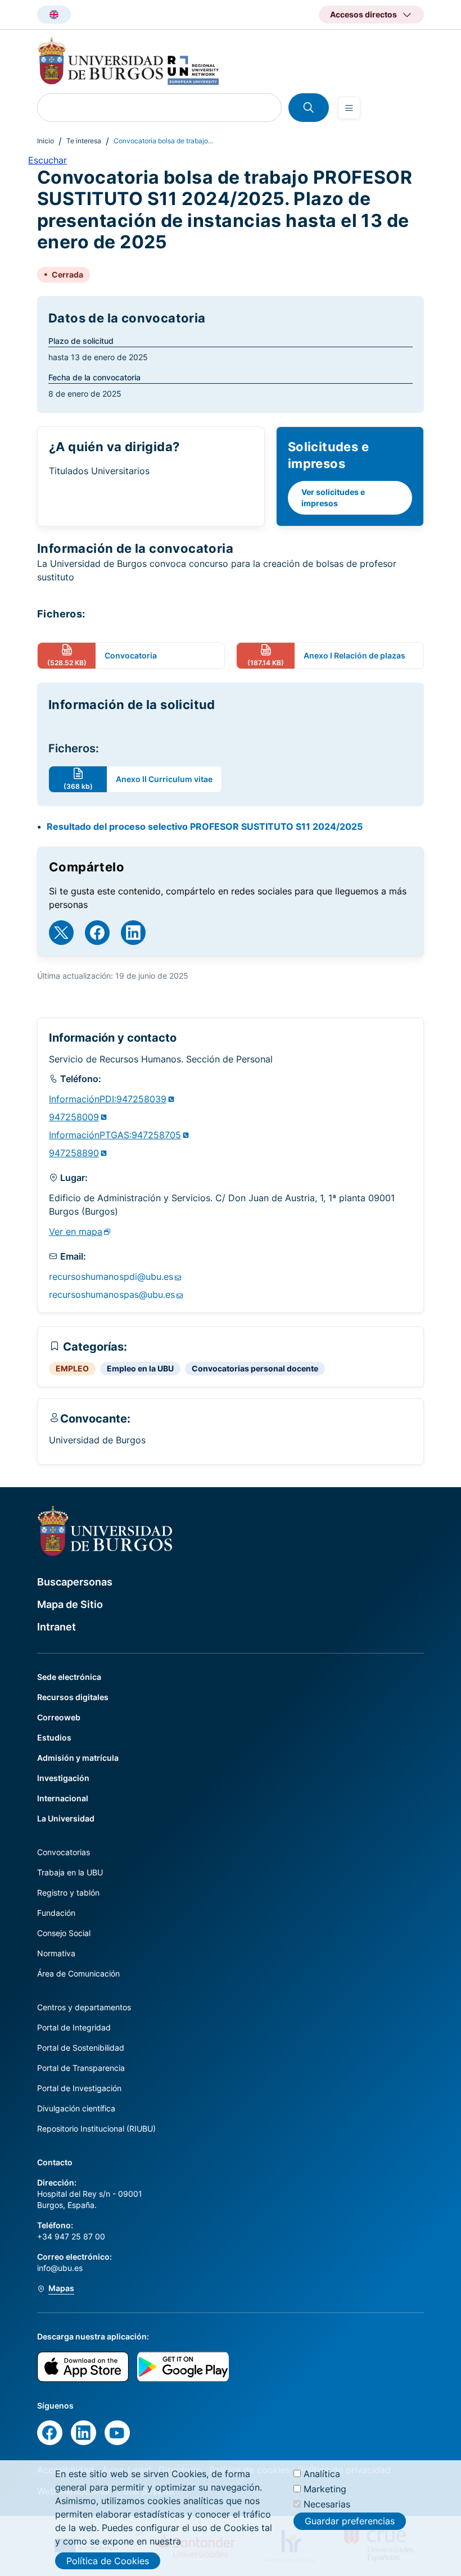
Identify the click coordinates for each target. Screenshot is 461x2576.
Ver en (76, 1232)
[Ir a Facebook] (97, 933)
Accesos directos (363, 14)
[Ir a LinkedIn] (133, 933)
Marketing (325, 2489)
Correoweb (59, 1717)
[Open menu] (349, 108)
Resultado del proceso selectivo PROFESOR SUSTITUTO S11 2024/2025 (205, 826)
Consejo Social (64, 1933)
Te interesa (84, 141)
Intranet (57, 1627)
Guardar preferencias (350, 2521)
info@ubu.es (60, 2268)
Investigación (63, 1778)
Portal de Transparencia (81, 2068)
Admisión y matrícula (78, 1758)
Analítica (322, 2474)
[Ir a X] (61, 933)
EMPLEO (72, 1368)
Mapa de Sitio (70, 1604)
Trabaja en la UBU (70, 1872)
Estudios (54, 1737)
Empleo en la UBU (140, 1368)
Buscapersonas (75, 1582)
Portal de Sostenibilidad (81, 2048)
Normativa (56, 1953)
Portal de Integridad (74, 2027)
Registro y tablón (68, 1893)
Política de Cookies (108, 2561)
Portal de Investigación (79, 2088)
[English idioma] (54, 15)
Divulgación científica (76, 2108)
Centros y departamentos (84, 2007)
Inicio (46, 141)
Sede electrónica (69, 1677)
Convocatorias (64, 1852)
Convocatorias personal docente (255, 1368)
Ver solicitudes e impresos (333, 498)
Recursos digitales (73, 1697)
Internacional (63, 1798)
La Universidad (66, 1818)
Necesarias (327, 2504)
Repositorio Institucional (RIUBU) (96, 2129)
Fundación (56, 1913)
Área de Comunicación (78, 1973)
